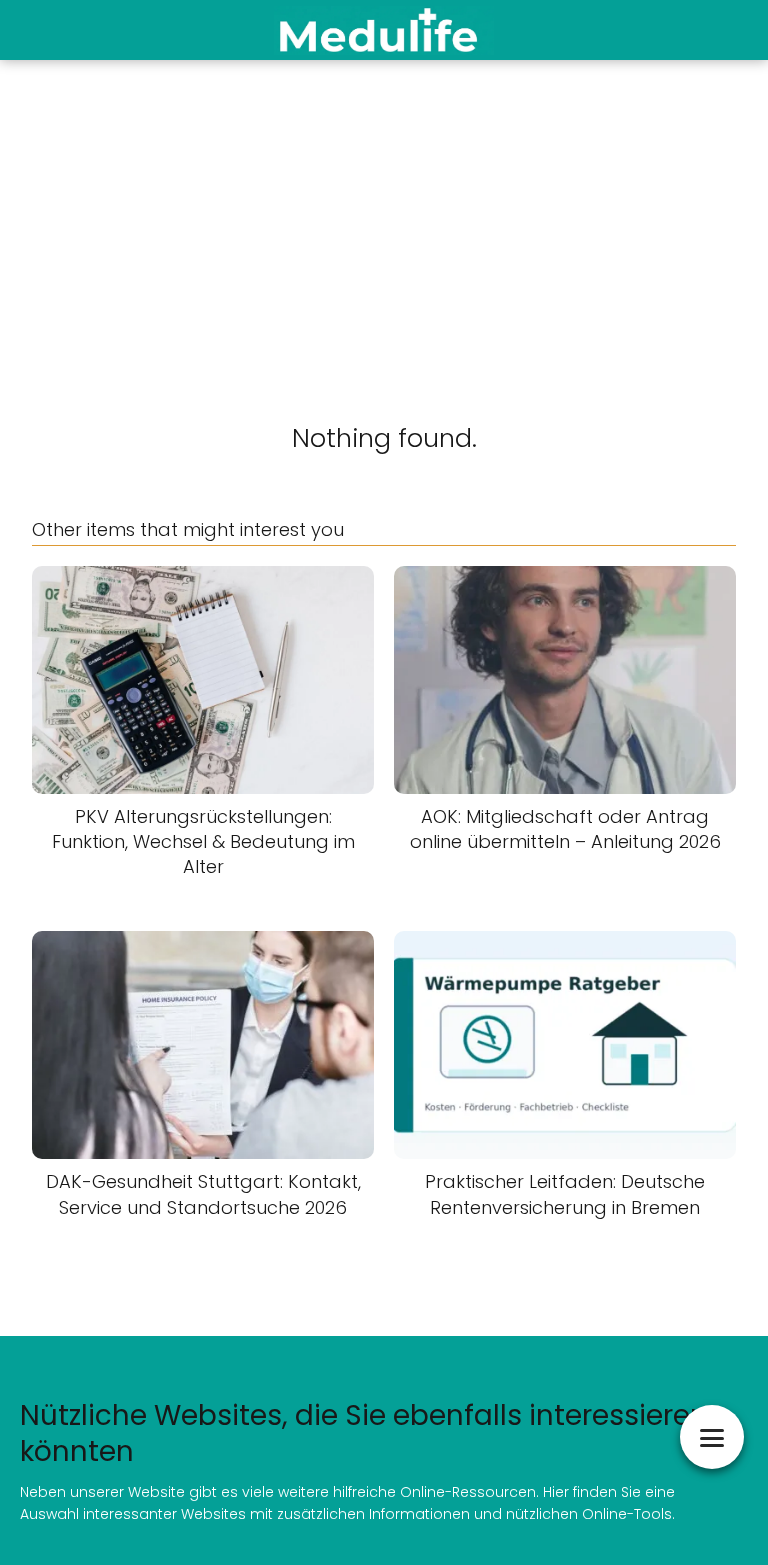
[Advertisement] (384, 210)
